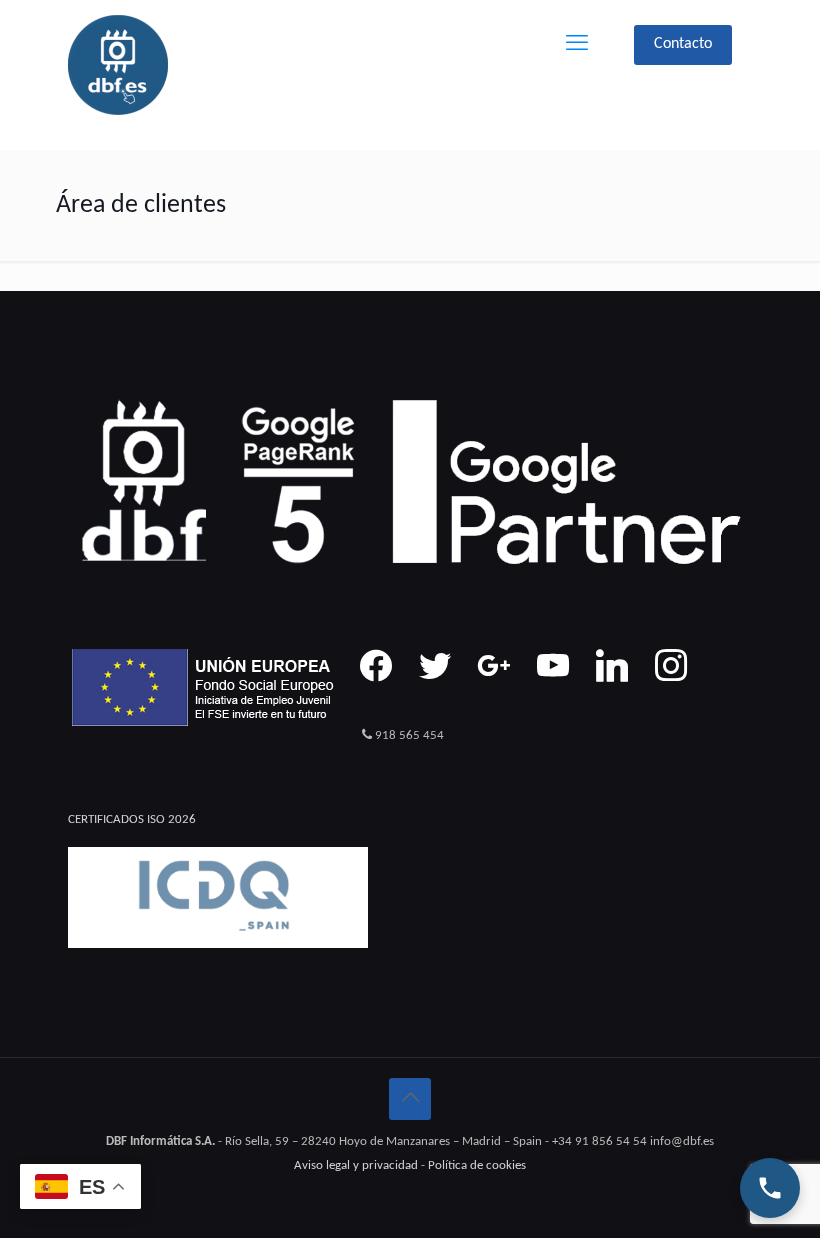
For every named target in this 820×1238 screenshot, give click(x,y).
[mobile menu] (577, 45)
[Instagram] (494, 665)
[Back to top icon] (410, 1099)
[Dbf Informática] (118, 65)
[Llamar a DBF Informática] (770, 1188)
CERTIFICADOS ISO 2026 (132, 819)
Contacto (683, 44)
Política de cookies (477, 1165)
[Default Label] (553, 665)
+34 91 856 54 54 (599, 1141)
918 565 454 (409, 735)
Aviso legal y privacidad (356, 1165)
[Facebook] (376, 665)
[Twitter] (435, 665)
